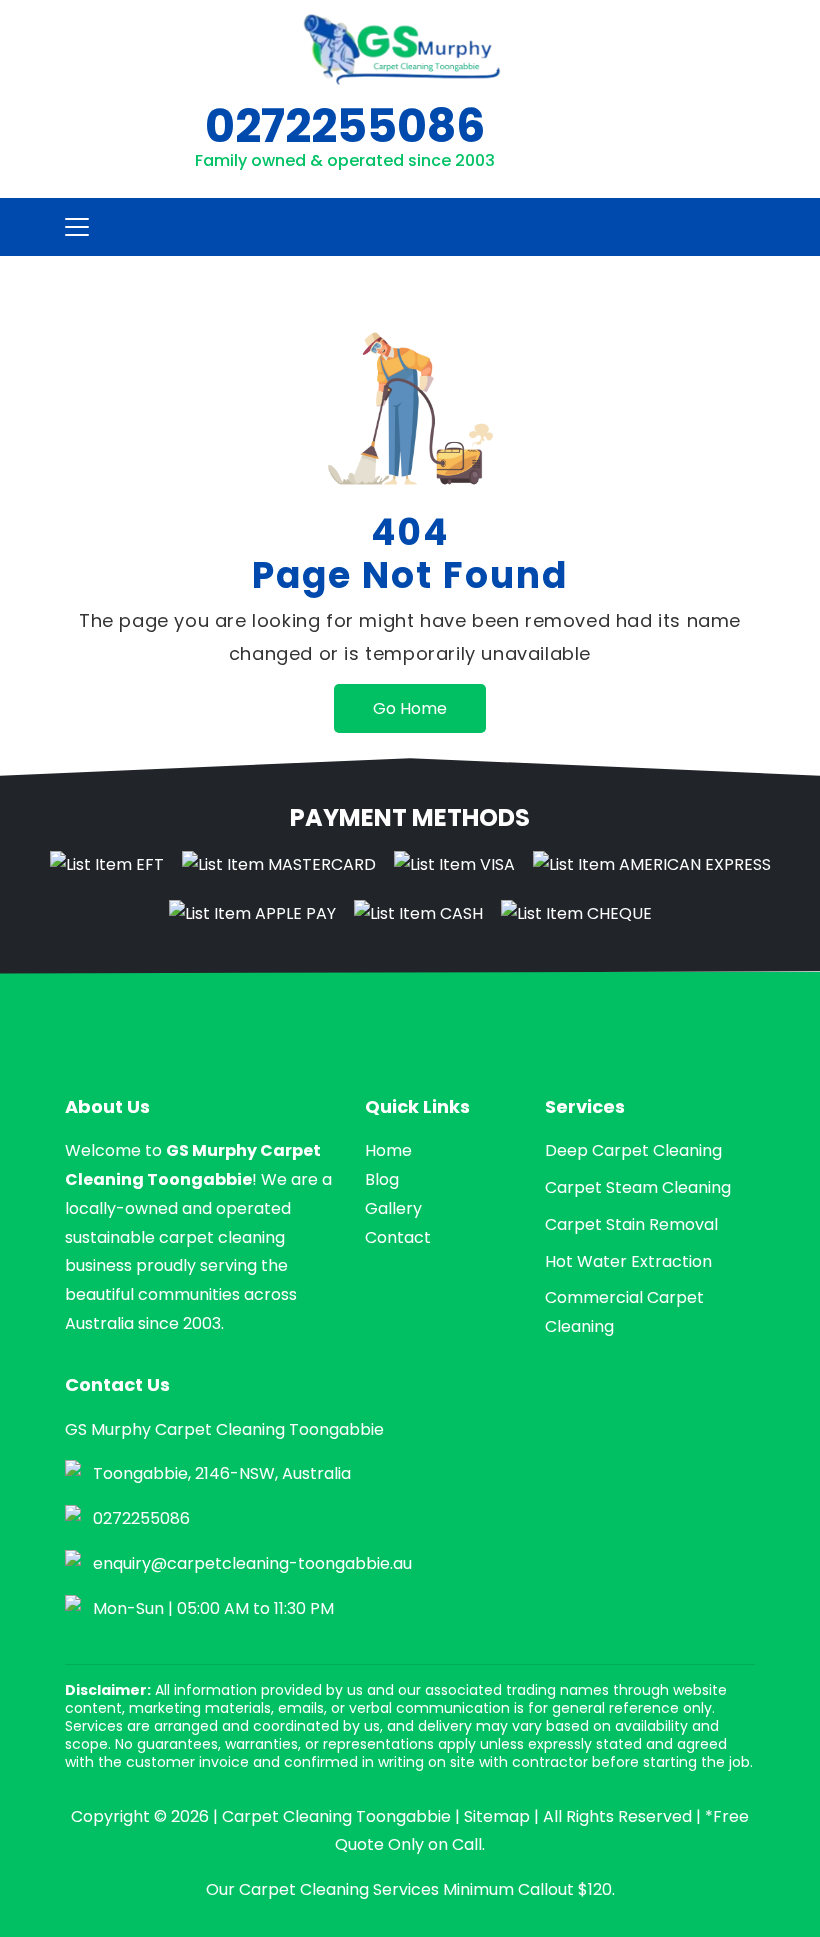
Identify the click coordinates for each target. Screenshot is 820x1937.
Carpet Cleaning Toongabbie (336, 1816)
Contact (398, 1237)
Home (388, 1150)
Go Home (410, 708)
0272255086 (345, 126)
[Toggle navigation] (71, 227)
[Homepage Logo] (402, 49)
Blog (382, 1179)
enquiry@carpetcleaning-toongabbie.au (252, 1563)
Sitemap (497, 1816)
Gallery (393, 1208)
